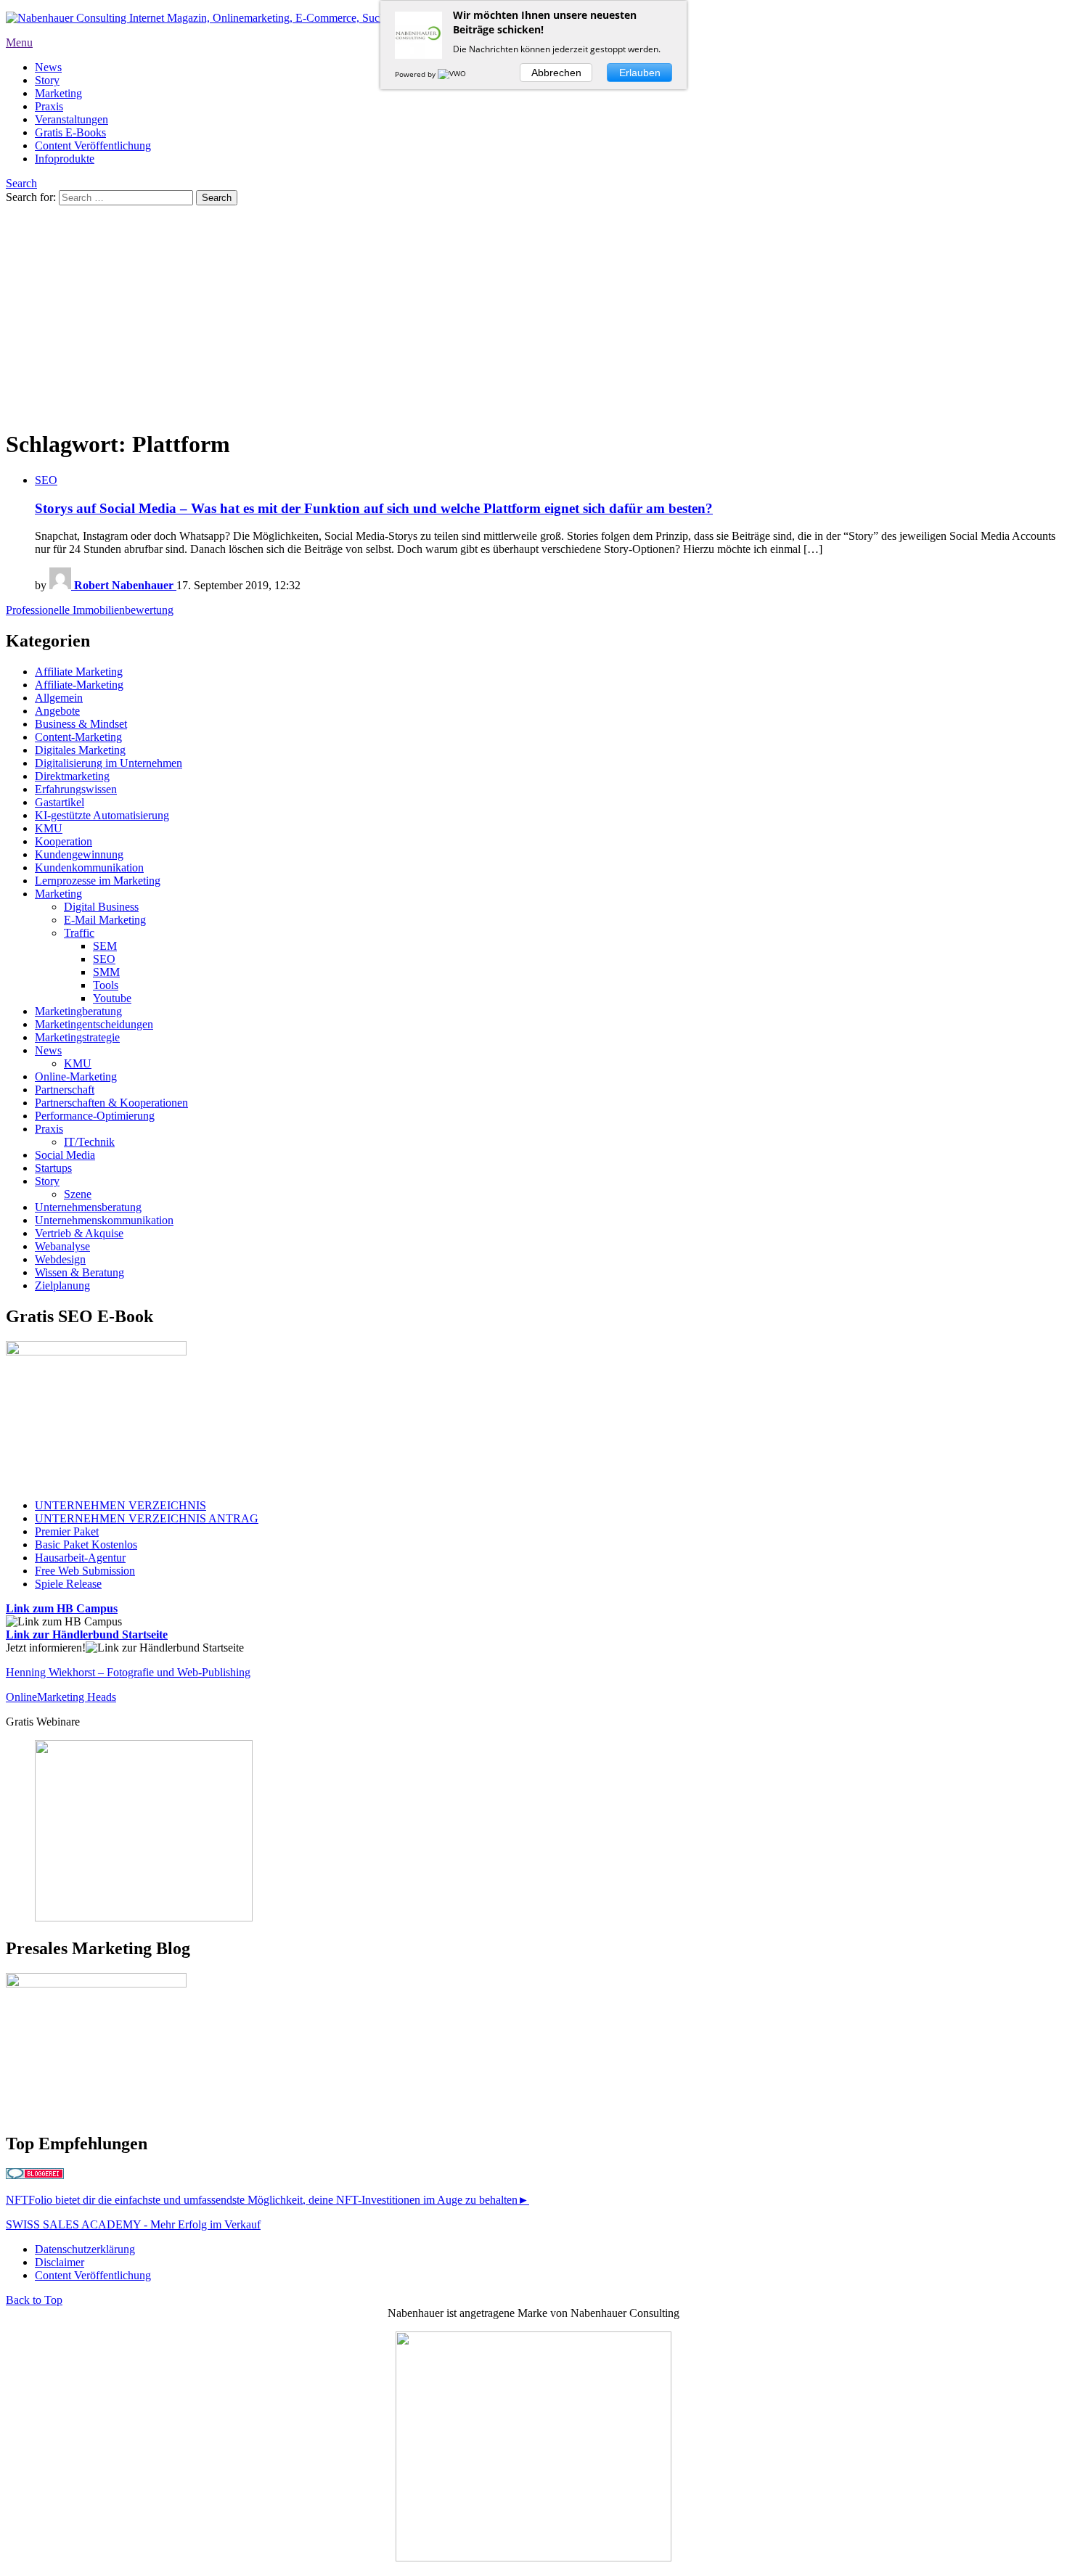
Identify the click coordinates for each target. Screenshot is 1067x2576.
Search (21, 183)
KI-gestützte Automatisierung (102, 815)
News (48, 67)
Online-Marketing (76, 1076)
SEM (105, 946)
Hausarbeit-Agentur (80, 1558)
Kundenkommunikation (89, 867)
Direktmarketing (72, 776)
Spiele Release (68, 1584)
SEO (46, 480)
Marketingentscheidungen (94, 1024)
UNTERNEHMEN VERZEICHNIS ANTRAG (147, 1518)
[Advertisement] (533, 314)
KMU (49, 828)
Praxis (49, 106)
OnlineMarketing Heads (61, 1697)
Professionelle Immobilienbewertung (90, 610)
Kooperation (64, 841)
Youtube (112, 998)
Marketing (58, 93)
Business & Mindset (81, 724)
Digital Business (101, 907)
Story (47, 80)
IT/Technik (89, 1142)
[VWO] (453, 74)
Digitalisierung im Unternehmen (109, 763)
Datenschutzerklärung (85, 2249)
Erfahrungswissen (76, 789)
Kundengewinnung (79, 854)
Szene (78, 1194)
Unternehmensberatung (88, 1207)
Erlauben (640, 73)
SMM (106, 972)
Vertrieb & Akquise (79, 1233)
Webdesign (60, 1259)
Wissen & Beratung (79, 1272)
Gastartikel (60, 802)
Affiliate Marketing (79, 672)
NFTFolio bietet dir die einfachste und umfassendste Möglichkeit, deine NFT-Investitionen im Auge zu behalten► (267, 2200)
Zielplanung (62, 1285)
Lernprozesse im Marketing (98, 881)
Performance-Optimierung (95, 1116)
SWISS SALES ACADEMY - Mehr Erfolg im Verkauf (133, 2224)
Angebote (57, 711)
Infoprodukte (65, 159)
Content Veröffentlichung (93, 145)
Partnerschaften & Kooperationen (111, 1103)
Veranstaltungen (71, 119)
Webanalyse (62, 1246)
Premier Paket (67, 1531)
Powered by (416, 74)
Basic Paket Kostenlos (86, 1545)
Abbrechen (556, 73)
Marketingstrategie (77, 1037)
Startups (53, 1168)
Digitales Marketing (80, 750)
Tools (106, 985)
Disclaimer (60, 2262)
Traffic (79, 933)
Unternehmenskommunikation (104, 1220)
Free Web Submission (85, 1571)
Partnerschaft (65, 1090)
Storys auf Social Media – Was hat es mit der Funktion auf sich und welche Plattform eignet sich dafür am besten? (374, 508)
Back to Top (34, 2300)
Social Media (65, 1155)
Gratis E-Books (70, 132)
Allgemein (59, 698)
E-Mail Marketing (105, 920)
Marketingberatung (78, 1011)
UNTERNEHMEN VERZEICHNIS (120, 1505)
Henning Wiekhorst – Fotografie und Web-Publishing (128, 1672)
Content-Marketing (78, 737)
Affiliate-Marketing (79, 685)
